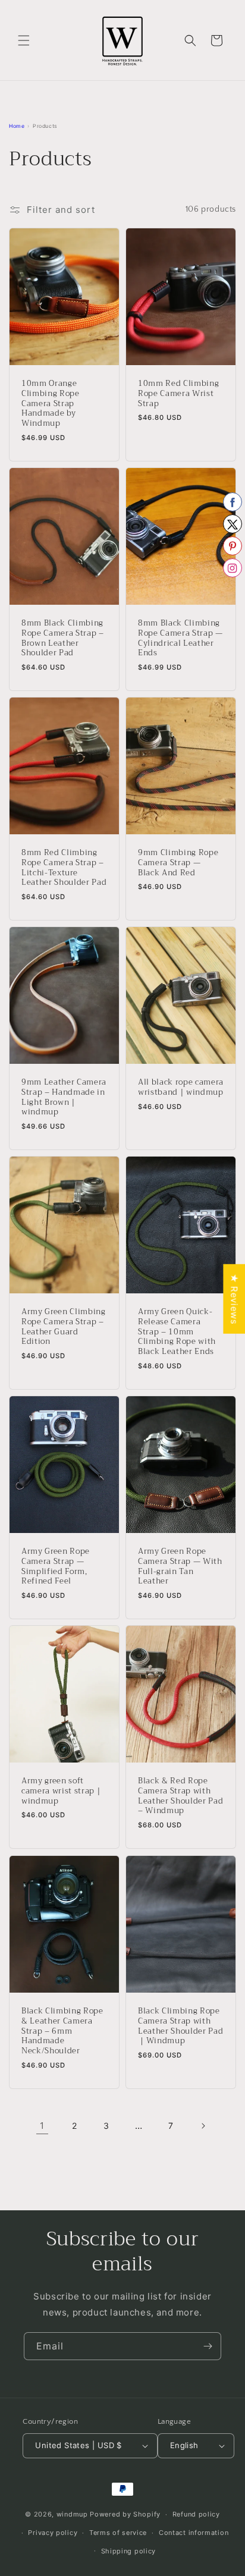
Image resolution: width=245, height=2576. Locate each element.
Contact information (194, 2533)
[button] (24, 40)
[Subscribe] (208, 2346)
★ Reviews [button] (234, 1299)
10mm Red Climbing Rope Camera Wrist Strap (178, 394)
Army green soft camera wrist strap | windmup (61, 1791)
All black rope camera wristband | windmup (181, 1088)
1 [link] (42, 2126)
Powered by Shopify (125, 2514)
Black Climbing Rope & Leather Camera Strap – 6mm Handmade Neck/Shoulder (62, 2031)
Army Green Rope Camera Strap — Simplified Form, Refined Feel (56, 1567)
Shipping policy (129, 2551)
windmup (72, 2514)
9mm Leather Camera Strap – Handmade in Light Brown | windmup (64, 1097)
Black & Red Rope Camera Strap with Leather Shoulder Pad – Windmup (180, 1796)
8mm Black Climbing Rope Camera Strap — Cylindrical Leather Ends (180, 638)
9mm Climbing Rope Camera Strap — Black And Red (178, 863)
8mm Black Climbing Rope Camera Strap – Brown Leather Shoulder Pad (63, 638)
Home (17, 126)
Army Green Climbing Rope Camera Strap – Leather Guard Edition (64, 1327)
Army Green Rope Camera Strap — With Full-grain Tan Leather (180, 1567)
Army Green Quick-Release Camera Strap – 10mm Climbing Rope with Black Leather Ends (177, 1332)
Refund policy (196, 2514)
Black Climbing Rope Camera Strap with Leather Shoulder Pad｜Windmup (180, 2026)
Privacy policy (53, 2533)
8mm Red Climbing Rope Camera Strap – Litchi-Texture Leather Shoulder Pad (64, 868)
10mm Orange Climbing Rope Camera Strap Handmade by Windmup (51, 404)
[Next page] (203, 2126)
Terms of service (118, 2533)
